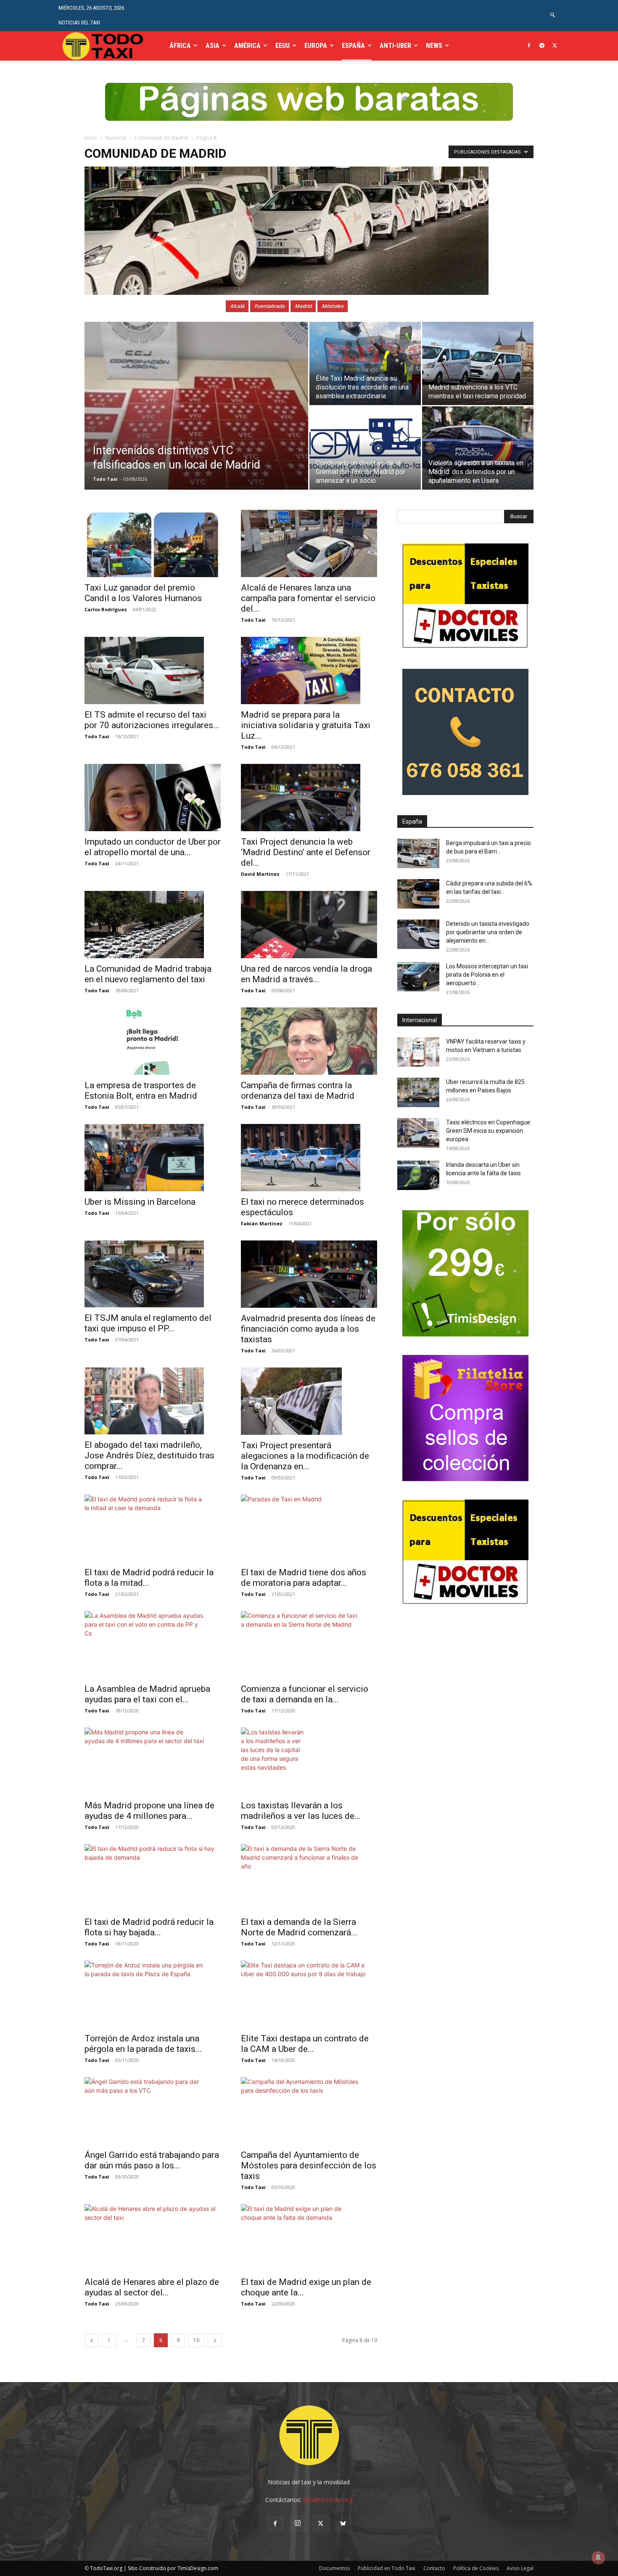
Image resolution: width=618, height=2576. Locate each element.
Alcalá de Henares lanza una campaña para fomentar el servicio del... (308, 598)
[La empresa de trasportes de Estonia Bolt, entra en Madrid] (153, 1041)
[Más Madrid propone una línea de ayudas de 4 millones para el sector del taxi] (153, 1761)
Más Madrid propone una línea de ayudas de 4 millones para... (149, 1811)
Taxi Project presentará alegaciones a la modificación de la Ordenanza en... (305, 1456)
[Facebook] (529, 46)
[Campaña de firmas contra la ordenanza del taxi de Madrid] (309, 1041)
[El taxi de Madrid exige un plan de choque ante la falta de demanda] (309, 2238)
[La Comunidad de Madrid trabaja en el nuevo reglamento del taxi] (153, 925)
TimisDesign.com (198, 2568)
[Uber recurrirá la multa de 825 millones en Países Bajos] (418, 1092)
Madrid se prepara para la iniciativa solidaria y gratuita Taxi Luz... (306, 725)
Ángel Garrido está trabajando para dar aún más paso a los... (152, 2160)
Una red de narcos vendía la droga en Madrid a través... (306, 974)
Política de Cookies (476, 2568)
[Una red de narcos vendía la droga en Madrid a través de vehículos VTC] (309, 925)
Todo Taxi (105, 479)
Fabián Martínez (262, 1223)
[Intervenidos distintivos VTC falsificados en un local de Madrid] (196, 419)
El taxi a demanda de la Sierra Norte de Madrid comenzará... (299, 1927)
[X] (555, 46)
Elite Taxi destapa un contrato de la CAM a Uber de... (305, 2044)
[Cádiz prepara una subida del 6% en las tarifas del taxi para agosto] (418, 894)
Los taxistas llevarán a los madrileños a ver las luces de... (301, 1811)
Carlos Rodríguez (106, 609)
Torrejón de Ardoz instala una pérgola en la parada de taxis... (143, 2044)
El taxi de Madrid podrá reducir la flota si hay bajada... (149, 1927)
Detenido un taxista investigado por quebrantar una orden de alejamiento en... (488, 932)
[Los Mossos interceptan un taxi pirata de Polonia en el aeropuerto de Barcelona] (418, 977)
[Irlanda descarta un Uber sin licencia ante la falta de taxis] (418, 1175)
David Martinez (260, 874)
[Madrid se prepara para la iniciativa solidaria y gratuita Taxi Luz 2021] (309, 671)
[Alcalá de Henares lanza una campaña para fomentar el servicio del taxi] (309, 543)
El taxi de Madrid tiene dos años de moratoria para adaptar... (304, 1578)
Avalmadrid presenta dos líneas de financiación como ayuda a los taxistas (308, 1329)
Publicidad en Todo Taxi (387, 2568)
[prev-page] (92, 2340)
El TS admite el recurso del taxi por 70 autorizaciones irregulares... (152, 720)
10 (196, 2340)
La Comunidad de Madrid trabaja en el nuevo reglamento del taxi (148, 974)
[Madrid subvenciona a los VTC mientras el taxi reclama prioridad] (478, 363)
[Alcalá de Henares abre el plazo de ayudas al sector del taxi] (153, 2238)
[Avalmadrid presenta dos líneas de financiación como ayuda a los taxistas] (309, 1274)
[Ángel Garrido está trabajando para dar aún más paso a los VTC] (153, 2111)
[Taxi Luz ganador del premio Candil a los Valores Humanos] (153, 543)
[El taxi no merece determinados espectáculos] (309, 1158)
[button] (553, 15)
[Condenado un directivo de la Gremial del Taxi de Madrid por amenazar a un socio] (365, 448)
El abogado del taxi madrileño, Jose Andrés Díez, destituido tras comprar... (149, 1455)
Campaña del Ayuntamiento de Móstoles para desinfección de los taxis (309, 2165)
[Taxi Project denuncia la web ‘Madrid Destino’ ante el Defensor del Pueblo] (309, 798)
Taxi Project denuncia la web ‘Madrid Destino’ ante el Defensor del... (306, 852)
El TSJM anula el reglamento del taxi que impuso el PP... (148, 1323)
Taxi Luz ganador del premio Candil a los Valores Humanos (143, 593)
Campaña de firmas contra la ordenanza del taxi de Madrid (298, 1091)
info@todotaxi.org (328, 2500)
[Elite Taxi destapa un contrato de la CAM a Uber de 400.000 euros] (309, 1994)
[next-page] (215, 2340)
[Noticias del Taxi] (104, 46)
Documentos (334, 2568)
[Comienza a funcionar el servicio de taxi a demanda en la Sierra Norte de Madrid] (309, 1645)
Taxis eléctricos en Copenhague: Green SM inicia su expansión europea (489, 1131)
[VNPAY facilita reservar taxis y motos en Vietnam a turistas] (418, 1052)
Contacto (434, 2568)
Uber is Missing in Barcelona (140, 1202)
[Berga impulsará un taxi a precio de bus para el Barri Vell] (418, 853)
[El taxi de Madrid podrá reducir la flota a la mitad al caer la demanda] (153, 1528)
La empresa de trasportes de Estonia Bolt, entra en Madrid (141, 1091)
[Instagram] (298, 2523)
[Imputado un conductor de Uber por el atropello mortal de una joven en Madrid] (153, 798)
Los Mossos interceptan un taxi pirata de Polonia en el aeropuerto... (487, 975)
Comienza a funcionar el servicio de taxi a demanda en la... (305, 1694)
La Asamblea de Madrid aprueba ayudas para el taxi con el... (147, 1694)
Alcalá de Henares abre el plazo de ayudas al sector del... (152, 2287)
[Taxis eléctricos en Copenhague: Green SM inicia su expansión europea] (418, 1133)
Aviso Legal (520, 2568)
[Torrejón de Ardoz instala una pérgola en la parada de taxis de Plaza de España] (153, 1994)
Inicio (91, 138)
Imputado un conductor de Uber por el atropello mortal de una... (153, 847)
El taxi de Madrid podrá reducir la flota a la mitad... (149, 1578)
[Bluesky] (343, 2524)
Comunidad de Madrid (161, 138)
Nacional (116, 138)
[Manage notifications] (598, 2557)
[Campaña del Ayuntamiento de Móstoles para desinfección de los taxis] (309, 2111)
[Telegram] (542, 46)
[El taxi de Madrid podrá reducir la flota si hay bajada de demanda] (153, 1878)
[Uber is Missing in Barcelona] (153, 1158)
